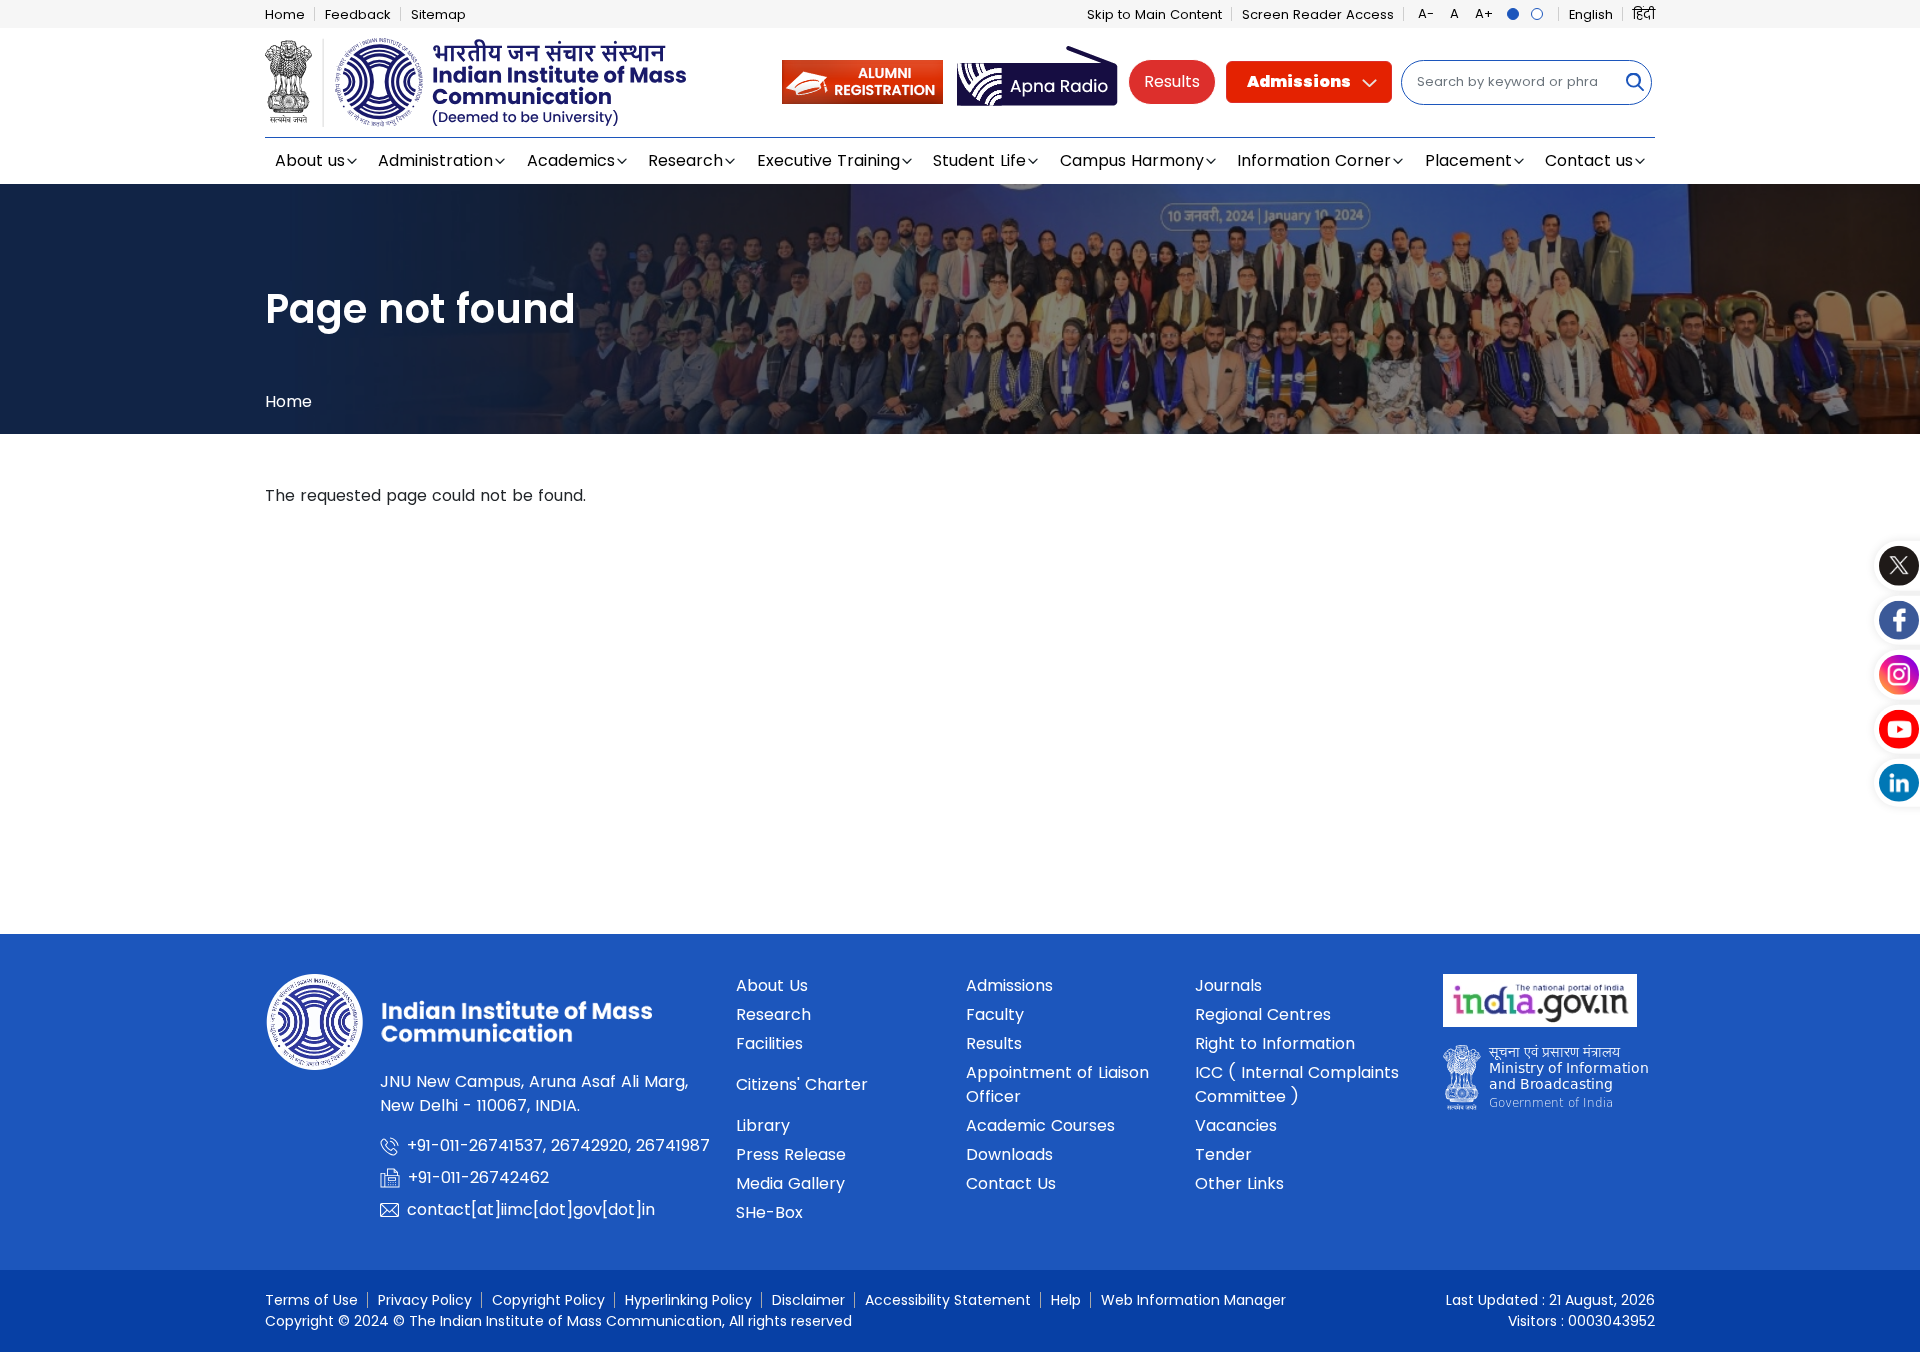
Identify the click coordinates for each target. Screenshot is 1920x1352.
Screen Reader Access (1318, 14)
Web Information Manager (1193, 1300)
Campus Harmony (1132, 160)
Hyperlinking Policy (688, 1300)
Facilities (769, 1043)
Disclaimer (808, 1300)
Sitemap (438, 14)
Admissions (1299, 81)
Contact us (1589, 160)
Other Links (1239, 1183)
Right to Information (1275, 1043)
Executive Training (828, 160)
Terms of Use (311, 1300)
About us (310, 160)
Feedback (358, 14)
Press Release (791, 1154)
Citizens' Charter (802, 1084)
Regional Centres (1263, 1014)
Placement (1468, 160)
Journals (1228, 985)
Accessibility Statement (948, 1300)
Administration (435, 160)
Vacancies (1236, 1125)
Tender (1223, 1154)
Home (285, 14)
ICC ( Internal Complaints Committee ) (1297, 1084)
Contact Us (1011, 1183)
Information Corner (1314, 160)
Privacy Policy (425, 1300)
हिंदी (1644, 14)
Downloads (1009, 1154)
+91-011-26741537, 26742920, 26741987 (558, 1145)
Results (1172, 81)
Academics (571, 160)
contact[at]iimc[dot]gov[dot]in (533, 1209)
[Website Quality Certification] (1545, 1082)
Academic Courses (1040, 1125)
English (1591, 14)
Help (1066, 1300)
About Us (772, 985)
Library (763, 1125)
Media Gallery (790, 1183)
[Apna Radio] (1037, 81)
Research (685, 160)
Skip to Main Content (1154, 14)
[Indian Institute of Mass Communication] (475, 82)
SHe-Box (769, 1212)
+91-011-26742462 (478, 1177)
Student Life (979, 160)
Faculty (995, 1014)
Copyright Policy (548, 1300)
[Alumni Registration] (862, 81)
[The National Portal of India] (1540, 1006)
